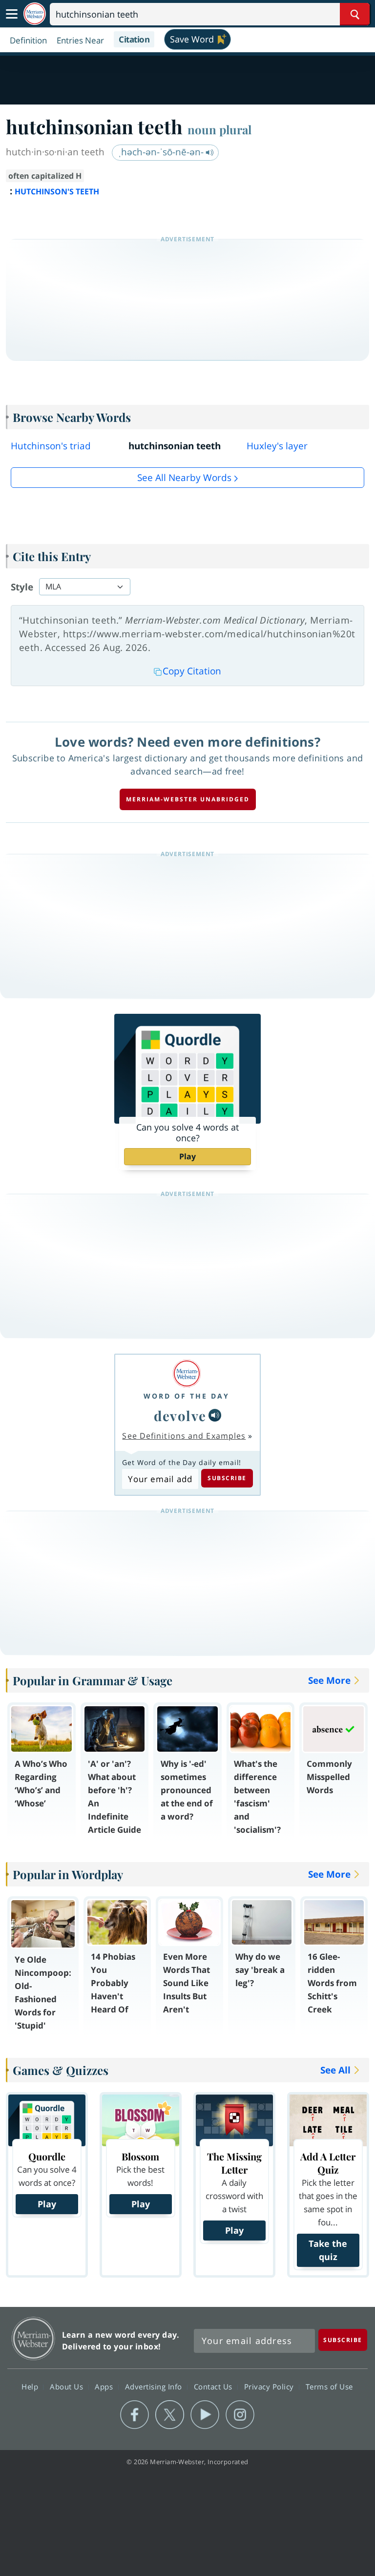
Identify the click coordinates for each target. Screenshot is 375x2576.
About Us (68, 2387)
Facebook (135, 2415)
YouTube (205, 2415)
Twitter (170, 2415)
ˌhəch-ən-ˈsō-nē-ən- (162, 152)
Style (22, 587)
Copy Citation (192, 671)
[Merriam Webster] (187, 1373)
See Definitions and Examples (184, 1436)
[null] (215, 1415)
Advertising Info (155, 2387)
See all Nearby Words (184, 478)
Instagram (240, 2415)
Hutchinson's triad (51, 446)
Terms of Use (329, 2387)
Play (187, 1156)
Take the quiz (328, 2250)
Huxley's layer (277, 446)
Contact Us (214, 2387)
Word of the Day (187, 1396)
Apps (105, 2387)
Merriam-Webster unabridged (188, 799)
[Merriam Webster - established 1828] (35, 14)
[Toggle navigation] (12, 14)
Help (31, 2387)
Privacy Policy (270, 2387)
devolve (180, 1415)
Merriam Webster (33, 2338)
